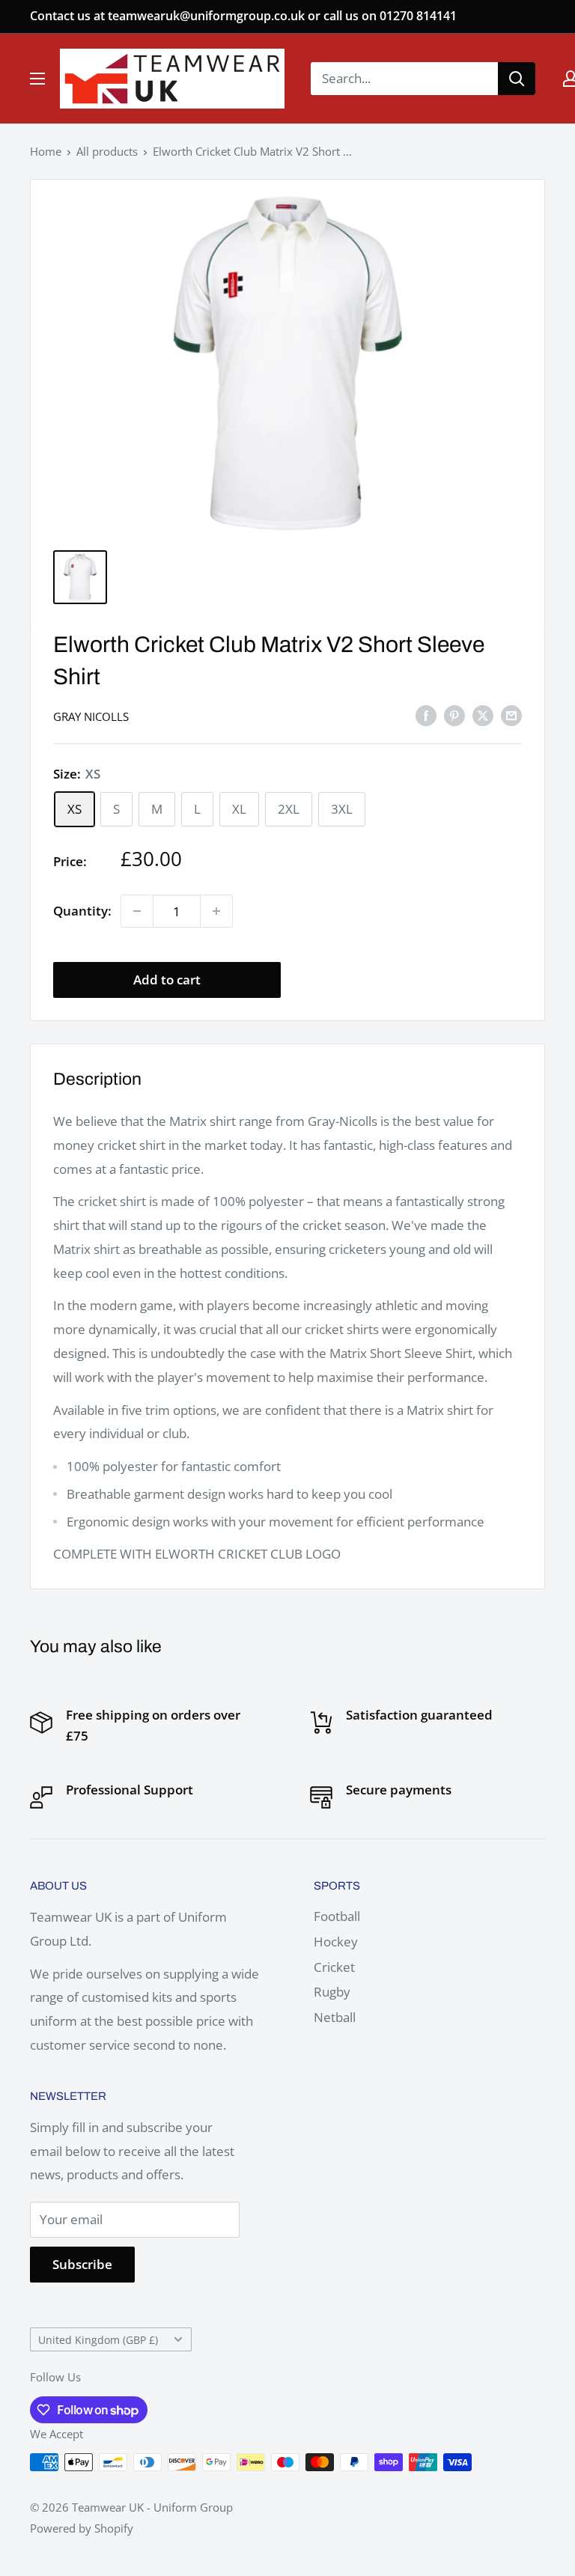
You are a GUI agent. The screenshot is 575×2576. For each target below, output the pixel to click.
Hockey (336, 1942)
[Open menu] (37, 79)
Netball (335, 2017)
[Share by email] (511, 715)
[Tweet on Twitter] (483, 715)
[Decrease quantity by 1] (137, 911)
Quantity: (82, 911)
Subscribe (82, 2264)
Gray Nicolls (91, 716)
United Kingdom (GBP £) (98, 2340)
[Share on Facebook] (426, 715)
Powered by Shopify (82, 2528)
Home (46, 151)
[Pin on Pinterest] (454, 715)
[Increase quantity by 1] (216, 911)
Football (337, 1916)
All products (107, 151)
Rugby (332, 1992)
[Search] (517, 79)
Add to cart (167, 980)
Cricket (334, 1967)
